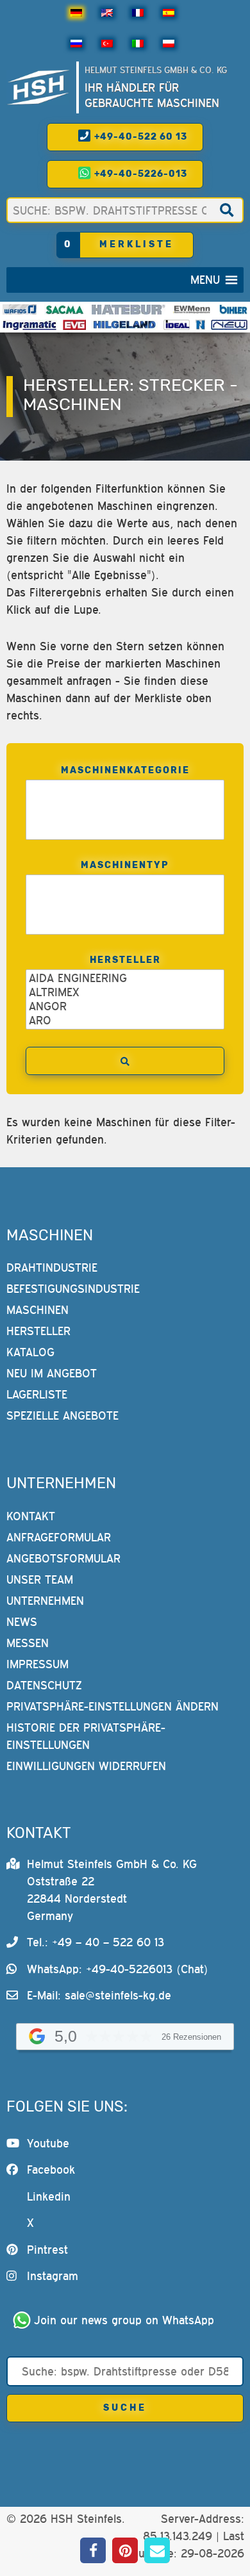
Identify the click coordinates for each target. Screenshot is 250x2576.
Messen (28, 1643)
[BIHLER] (233, 309)
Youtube (48, 2143)
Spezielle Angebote (63, 1415)
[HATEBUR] (129, 309)
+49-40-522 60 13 (139, 137)
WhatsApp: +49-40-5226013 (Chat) (118, 1969)
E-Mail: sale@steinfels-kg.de (99, 1995)
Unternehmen (45, 1601)
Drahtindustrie (52, 1267)
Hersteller (125, 960)
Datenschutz (44, 1685)
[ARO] (125, 1021)
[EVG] (74, 325)
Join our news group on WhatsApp (124, 2320)
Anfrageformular (59, 1537)
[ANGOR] (125, 1006)
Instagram (53, 2276)
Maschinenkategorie (125, 770)
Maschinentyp (125, 865)
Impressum (37, 1664)
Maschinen (37, 1310)
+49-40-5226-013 (139, 174)
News (22, 1622)
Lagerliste (37, 1394)
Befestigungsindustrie (73, 1289)
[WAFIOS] (20, 309)
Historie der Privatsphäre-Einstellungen (86, 1736)
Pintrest (47, 2250)
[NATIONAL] (201, 325)
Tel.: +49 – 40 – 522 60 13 (96, 1942)
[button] (205, 280)
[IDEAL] (177, 325)
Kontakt (31, 1516)
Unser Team (40, 1579)
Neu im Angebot (52, 1373)
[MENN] (192, 309)
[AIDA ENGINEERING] (125, 978)
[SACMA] (64, 309)
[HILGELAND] (124, 325)
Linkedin (49, 2196)
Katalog (30, 1352)
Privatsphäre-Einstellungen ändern (113, 1706)
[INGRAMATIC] (30, 325)
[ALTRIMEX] (125, 992)
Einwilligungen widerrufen (86, 1766)
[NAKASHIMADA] (229, 325)
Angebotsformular (63, 1558)
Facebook (51, 2170)
